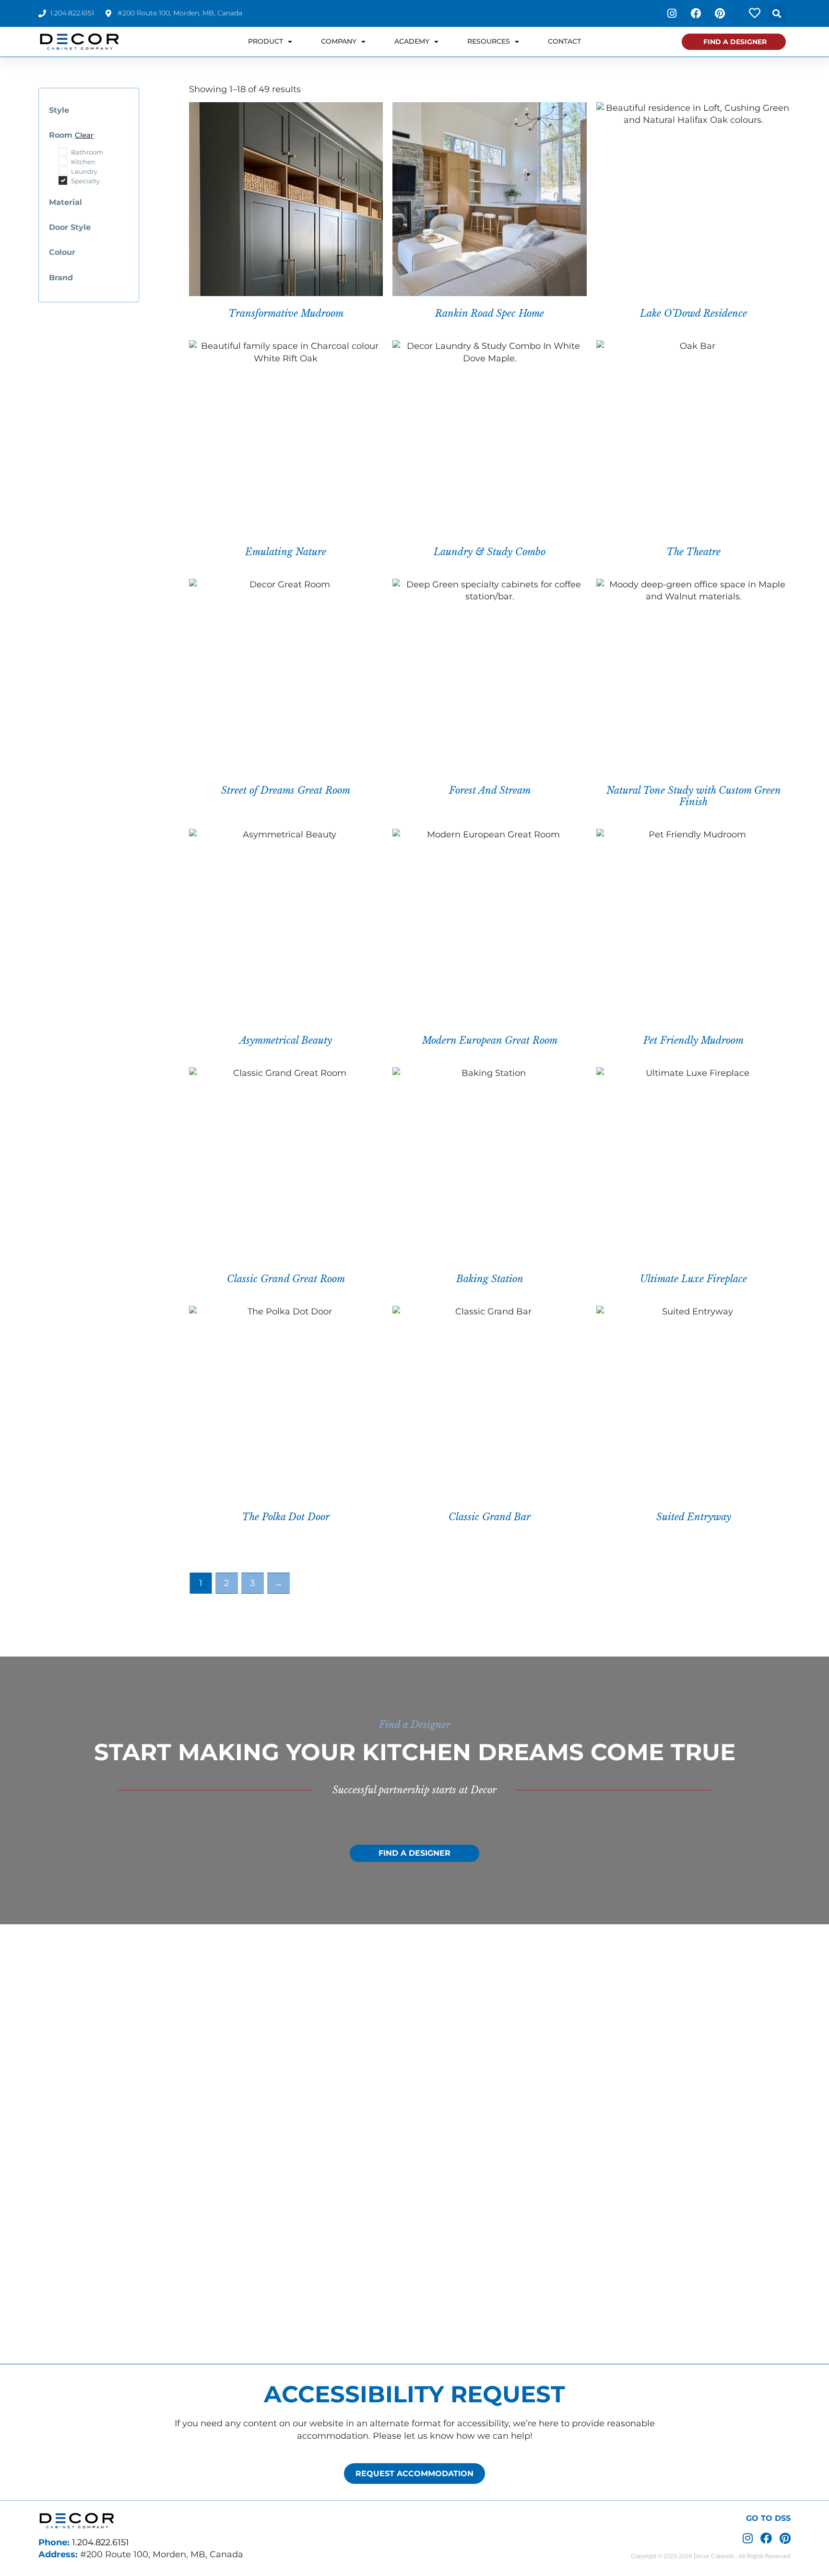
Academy (412, 41)
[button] (777, 13)
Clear (84, 135)
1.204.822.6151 (101, 2542)
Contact (564, 41)
